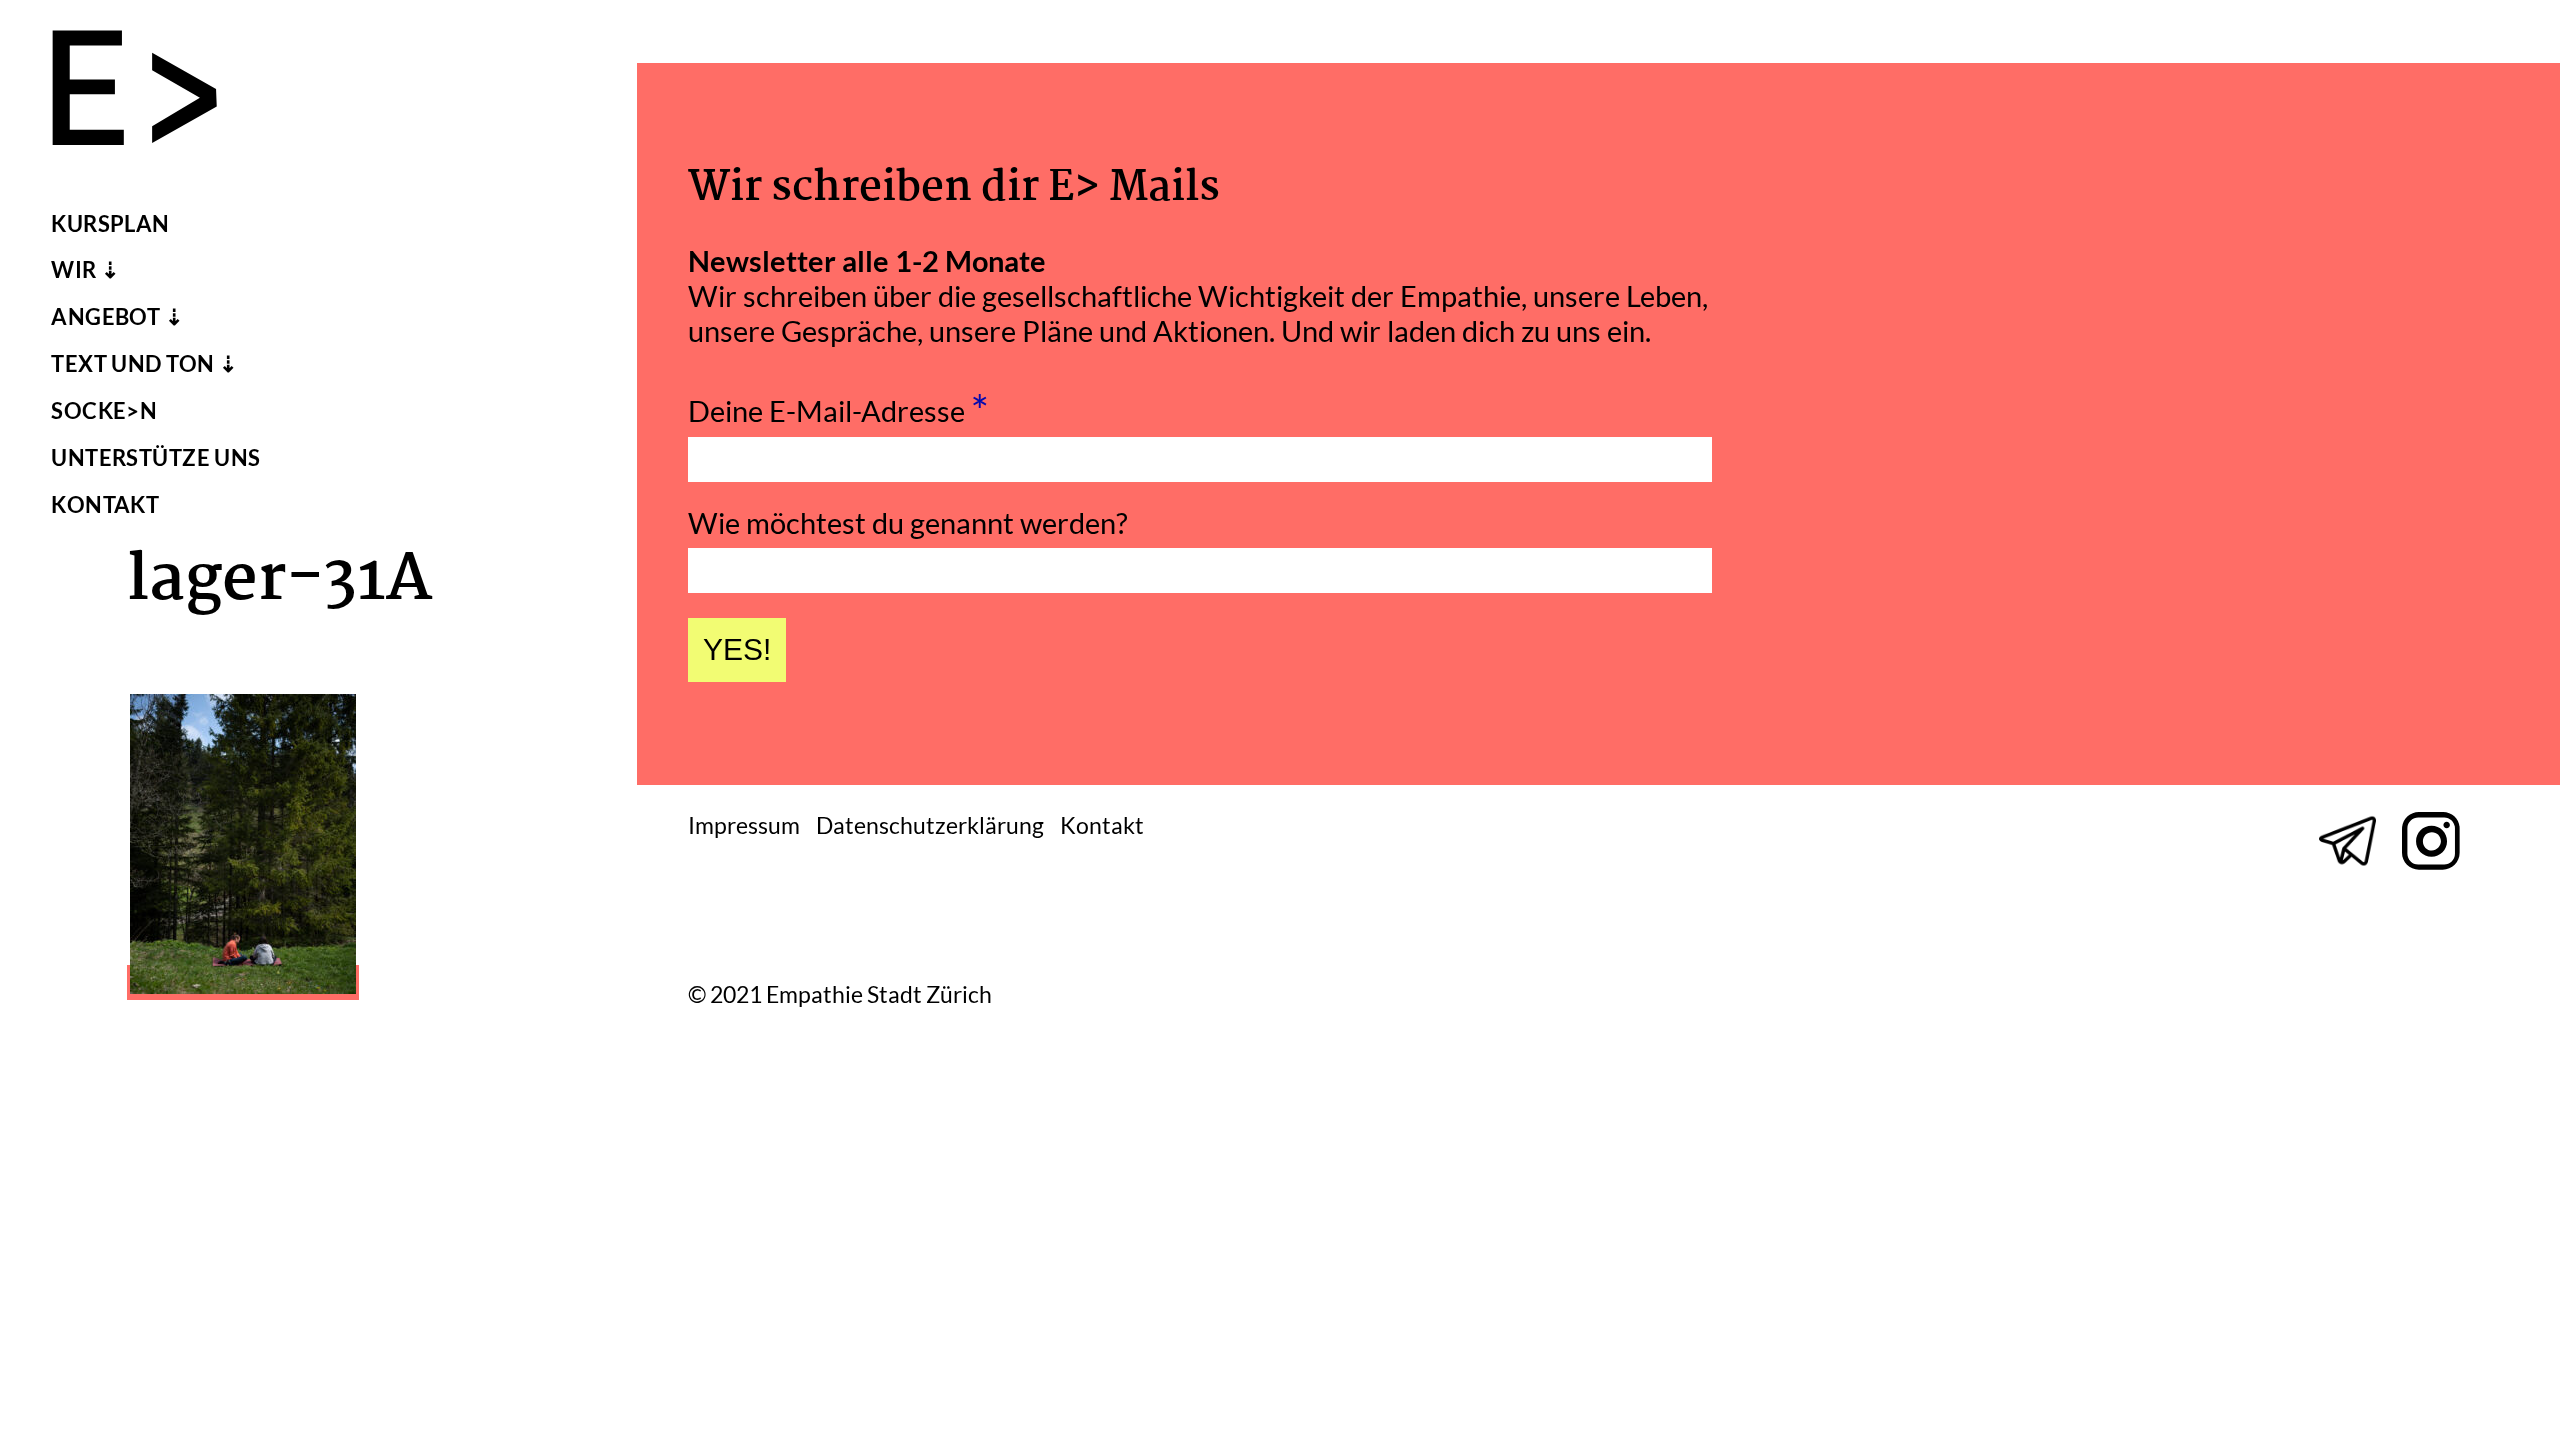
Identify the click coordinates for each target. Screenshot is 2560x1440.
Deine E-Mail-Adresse (838, 405)
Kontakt (105, 505)
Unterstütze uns (156, 458)
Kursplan (110, 224)
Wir (73, 270)
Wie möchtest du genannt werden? (908, 522)
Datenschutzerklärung (930, 825)
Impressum (744, 825)
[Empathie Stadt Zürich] (150, 92)
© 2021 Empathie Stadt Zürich (840, 995)
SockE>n (104, 411)
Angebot (105, 317)
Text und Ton (132, 364)
